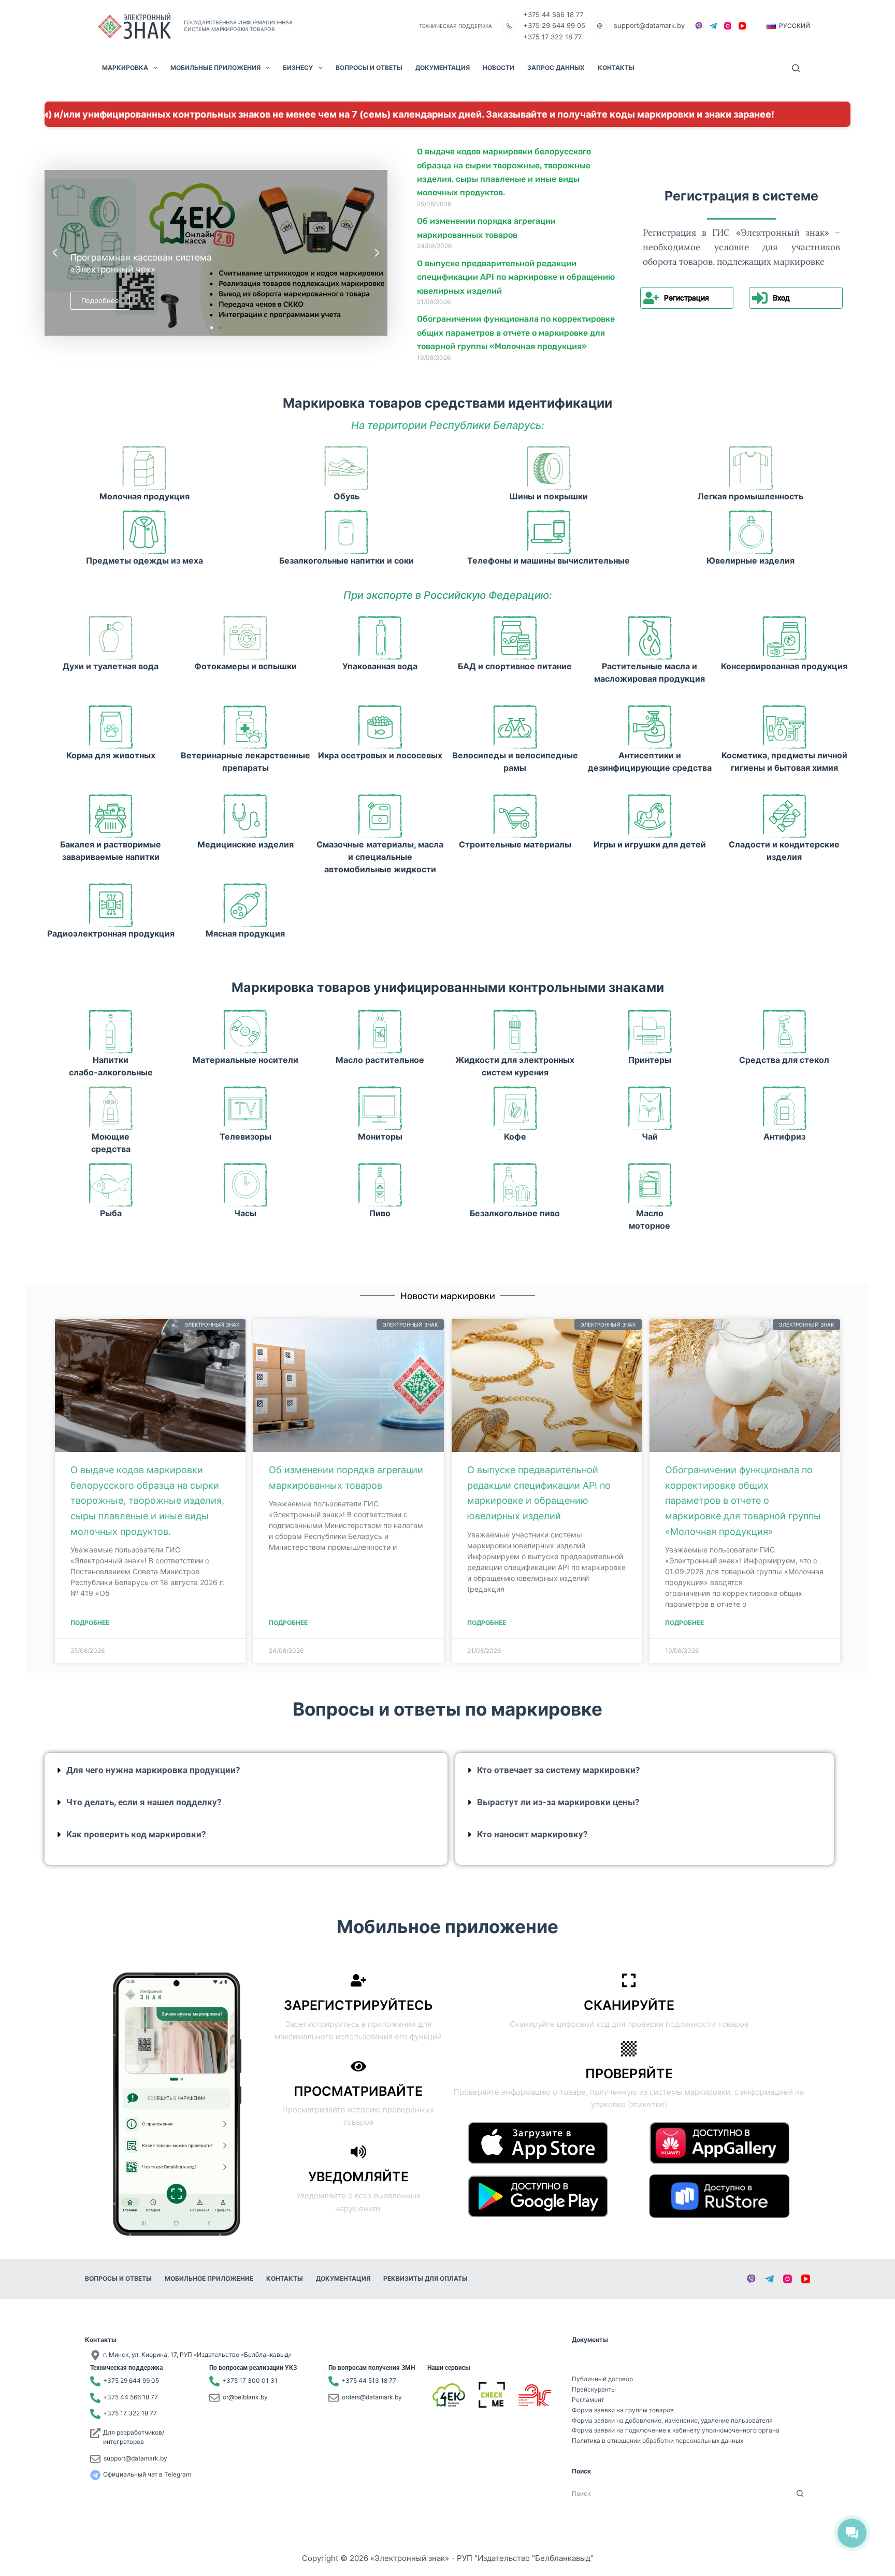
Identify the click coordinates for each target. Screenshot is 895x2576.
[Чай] (650, 1108)
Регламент (588, 2400)
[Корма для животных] (111, 727)
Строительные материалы (515, 844)
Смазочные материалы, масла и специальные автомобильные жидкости (380, 857)
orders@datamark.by (372, 2397)
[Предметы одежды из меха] (144, 532)
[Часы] (245, 1185)
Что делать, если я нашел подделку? (144, 1802)
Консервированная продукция (784, 666)
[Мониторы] (380, 1108)
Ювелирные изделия (750, 560)
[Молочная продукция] (144, 468)
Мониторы (380, 1136)
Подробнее (90, 1623)
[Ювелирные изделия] (751, 532)
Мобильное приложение (209, 2278)
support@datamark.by (649, 25)
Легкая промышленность (750, 496)
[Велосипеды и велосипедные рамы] (515, 727)
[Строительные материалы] (515, 816)
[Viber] (699, 26)
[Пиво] (380, 1185)
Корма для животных (111, 755)
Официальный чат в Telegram (147, 2474)
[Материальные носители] (245, 1032)
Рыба (111, 1213)
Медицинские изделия (246, 844)
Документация (443, 68)
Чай (650, 1136)
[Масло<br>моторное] (650, 1185)
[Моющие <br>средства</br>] (111, 1108)
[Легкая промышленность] (751, 468)
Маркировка (125, 68)
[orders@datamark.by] (334, 2398)
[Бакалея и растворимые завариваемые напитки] (111, 816)
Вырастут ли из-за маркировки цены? (558, 1802)
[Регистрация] (651, 298)
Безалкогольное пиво (515, 1213)
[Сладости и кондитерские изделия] (784, 816)
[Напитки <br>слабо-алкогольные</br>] (111, 1032)
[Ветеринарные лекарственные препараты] (245, 727)
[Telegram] (713, 26)
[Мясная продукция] (245, 905)
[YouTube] (742, 26)
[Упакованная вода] (380, 638)
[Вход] (760, 298)
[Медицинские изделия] (245, 816)
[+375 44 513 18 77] (334, 2381)
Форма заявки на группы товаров (623, 2410)
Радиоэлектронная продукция (111, 933)
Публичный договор (602, 2379)
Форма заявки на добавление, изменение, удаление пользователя (672, 2420)
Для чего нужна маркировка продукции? (153, 1770)
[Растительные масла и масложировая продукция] (650, 638)
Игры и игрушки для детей (650, 844)
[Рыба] (111, 1185)
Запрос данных (556, 68)
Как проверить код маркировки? (136, 1834)
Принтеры (650, 1060)
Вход (781, 298)
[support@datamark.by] (95, 2459)
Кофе (515, 1136)
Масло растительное (380, 1060)
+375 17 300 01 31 (250, 2380)
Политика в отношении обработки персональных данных (658, 2441)
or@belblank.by (245, 2397)
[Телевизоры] (245, 1108)
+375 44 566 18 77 (553, 15)
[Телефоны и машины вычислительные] (549, 532)
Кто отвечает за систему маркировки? (558, 1770)
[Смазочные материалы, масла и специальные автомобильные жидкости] (380, 816)
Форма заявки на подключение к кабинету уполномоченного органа (676, 2430)
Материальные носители (246, 1060)
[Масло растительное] (380, 1032)
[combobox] (681, 2493)
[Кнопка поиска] (800, 2493)
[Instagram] (728, 26)
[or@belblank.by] (214, 2398)
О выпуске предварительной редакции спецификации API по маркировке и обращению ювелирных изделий (516, 277)
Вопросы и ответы (369, 68)
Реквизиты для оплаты (425, 2278)
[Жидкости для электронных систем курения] (515, 1032)
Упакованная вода (380, 666)
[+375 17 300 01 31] (214, 2381)
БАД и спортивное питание (515, 666)
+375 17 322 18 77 (552, 37)
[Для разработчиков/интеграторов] (95, 2433)
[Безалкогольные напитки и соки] (346, 532)
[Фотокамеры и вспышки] (245, 638)
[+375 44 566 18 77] (95, 2398)
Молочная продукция (145, 496)
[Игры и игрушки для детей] (650, 816)
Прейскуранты (594, 2389)
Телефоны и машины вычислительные (548, 560)
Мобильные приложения (215, 68)
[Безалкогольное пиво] (515, 1185)
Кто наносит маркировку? (532, 1834)
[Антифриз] (784, 1108)
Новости (499, 68)
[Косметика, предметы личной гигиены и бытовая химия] (784, 727)
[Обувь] (346, 468)
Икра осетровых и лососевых (380, 755)
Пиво (380, 1213)
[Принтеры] (650, 1032)
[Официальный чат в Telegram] (95, 2475)
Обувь (347, 496)
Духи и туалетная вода (111, 666)
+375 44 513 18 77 (369, 2380)
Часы (245, 1213)
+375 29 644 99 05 (554, 25)
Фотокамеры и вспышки (246, 666)
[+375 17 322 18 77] (95, 2414)
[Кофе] (515, 1108)
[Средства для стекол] (784, 1032)
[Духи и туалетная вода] (111, 638)
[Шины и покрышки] (549, 468)
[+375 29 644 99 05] (95, 2381)
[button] (788, 26)
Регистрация (687, 298)
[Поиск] (796, 68)
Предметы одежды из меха (145, 560)
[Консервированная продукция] (784, 638)
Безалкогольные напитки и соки (347, 560)
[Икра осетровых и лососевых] (380, 727)
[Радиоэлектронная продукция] (111, 905)
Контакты (616, 68)
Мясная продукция (245, 933)
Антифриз (784, 1136)
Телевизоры (246, 1136)
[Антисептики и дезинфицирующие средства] (650, 727)
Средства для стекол (784, 1060)
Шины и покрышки (548, 496)
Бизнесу (298, 68)
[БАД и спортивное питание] (515, 638)
